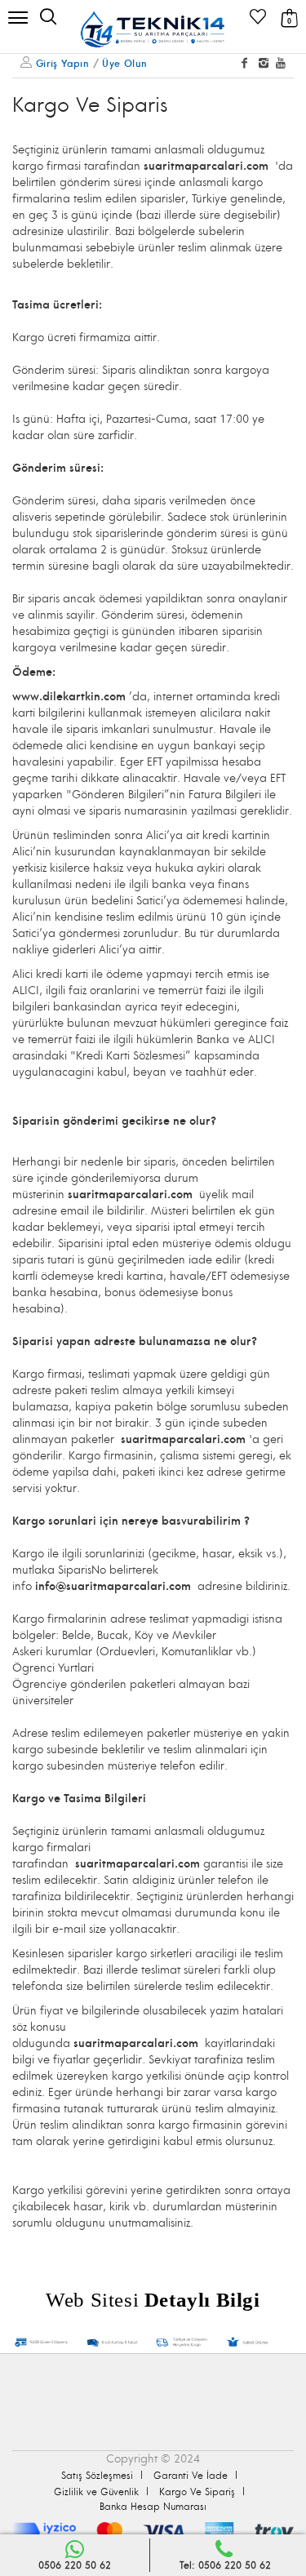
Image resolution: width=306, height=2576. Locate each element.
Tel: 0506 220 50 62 (225, 2566)
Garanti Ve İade (191, 2476)
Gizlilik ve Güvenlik (96, 2492)
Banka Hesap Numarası (153, 2507)
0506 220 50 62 (75, 2566)
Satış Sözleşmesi (97, 2476)
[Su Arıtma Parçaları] (153, 29)
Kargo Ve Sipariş (197, 2492)
